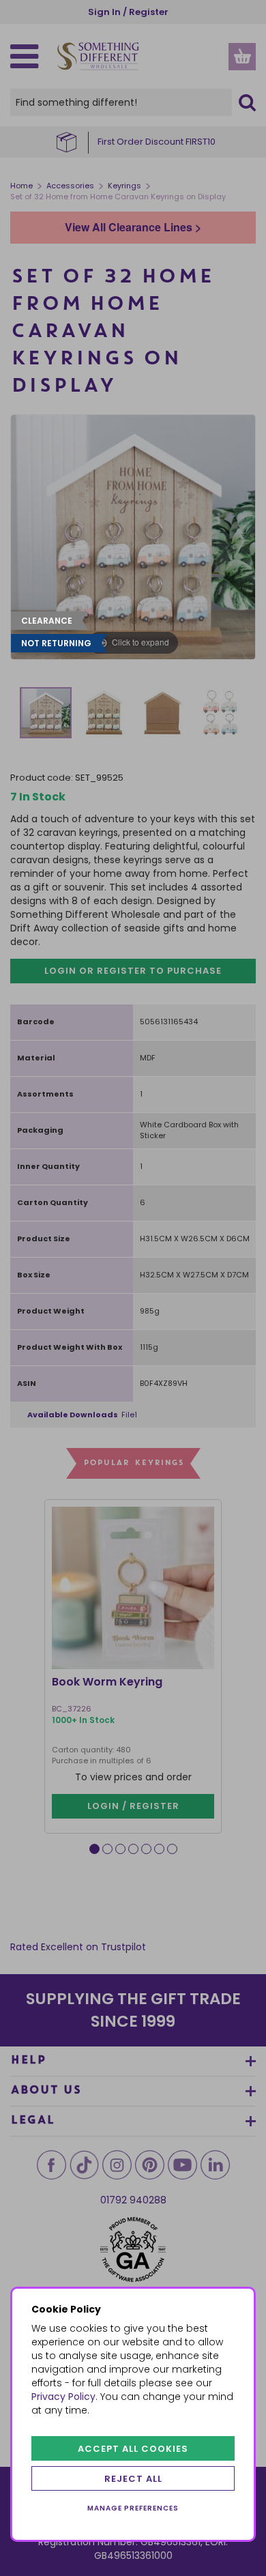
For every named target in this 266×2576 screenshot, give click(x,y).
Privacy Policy (63, 2397)
